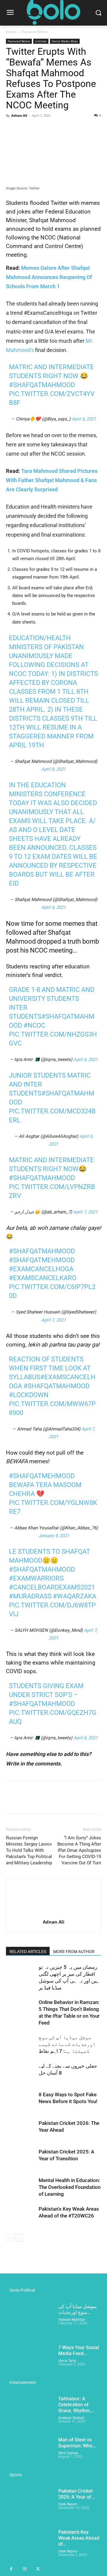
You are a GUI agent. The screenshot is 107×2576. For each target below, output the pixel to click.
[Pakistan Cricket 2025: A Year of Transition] (21, 2159)
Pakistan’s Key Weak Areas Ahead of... (79, 2538)
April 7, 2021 (85, 1212)
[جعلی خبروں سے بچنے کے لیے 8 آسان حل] (21, 2073)
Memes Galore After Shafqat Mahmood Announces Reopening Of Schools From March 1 (49, 277)
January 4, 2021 (54, 1536)
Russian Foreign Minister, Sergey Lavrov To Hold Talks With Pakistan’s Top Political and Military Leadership (29, 1850)
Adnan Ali (19, 115)
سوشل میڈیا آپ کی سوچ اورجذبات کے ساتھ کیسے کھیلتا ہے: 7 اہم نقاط (67, 2044)
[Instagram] (25, 2569)
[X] (26, 129)
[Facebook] (12, 129)
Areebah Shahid (71, 2418)
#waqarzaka (75, 1596)
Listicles (41, 41)
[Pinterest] (39, 129)
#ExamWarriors (36, 1578)
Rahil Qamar (68, 2453)
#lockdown (29, 1395)
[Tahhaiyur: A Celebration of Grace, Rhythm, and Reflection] (30, 2413)
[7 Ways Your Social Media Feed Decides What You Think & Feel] (30, 2361)
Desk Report (68, 2504)
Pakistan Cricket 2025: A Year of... (77, 2494)
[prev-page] (10, 2238)
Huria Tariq (67, 2361)
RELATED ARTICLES (28, 1952)
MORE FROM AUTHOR (74, 1952)
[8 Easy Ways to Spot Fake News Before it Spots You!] (21, 2102)
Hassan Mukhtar (72, 2320)
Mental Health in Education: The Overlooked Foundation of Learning (70, 2187)
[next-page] (19, 2238)
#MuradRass (30, 1596)
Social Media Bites (65, 41)
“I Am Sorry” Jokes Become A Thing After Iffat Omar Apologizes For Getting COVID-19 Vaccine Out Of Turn (79, 1850)
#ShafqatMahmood (42, 385)
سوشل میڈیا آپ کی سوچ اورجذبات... (77, 2309)
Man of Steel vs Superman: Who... (77, 2443)
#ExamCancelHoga (41, 1269)
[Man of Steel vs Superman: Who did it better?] (30, 2454)
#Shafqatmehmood (42, 1260)
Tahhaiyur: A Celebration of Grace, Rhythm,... (76, 2405)
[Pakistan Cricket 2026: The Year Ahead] (21, 2130)
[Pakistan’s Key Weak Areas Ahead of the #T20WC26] (21, 2216)
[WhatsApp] (53, 129)
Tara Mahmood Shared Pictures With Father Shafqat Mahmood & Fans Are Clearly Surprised (52, 480)
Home (11, 32)
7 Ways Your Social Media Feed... (79, 2350)
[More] (67, 129)
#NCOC (34, 1025)
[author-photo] (53, 1914)
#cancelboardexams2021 (52, 1587)
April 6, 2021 (84, 419)
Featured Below (35, 32)
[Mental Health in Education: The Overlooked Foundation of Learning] (21, 2187)
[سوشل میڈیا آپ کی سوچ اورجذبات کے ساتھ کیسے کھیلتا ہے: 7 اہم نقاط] (21, 2044)
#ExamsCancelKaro (43, 1278)
